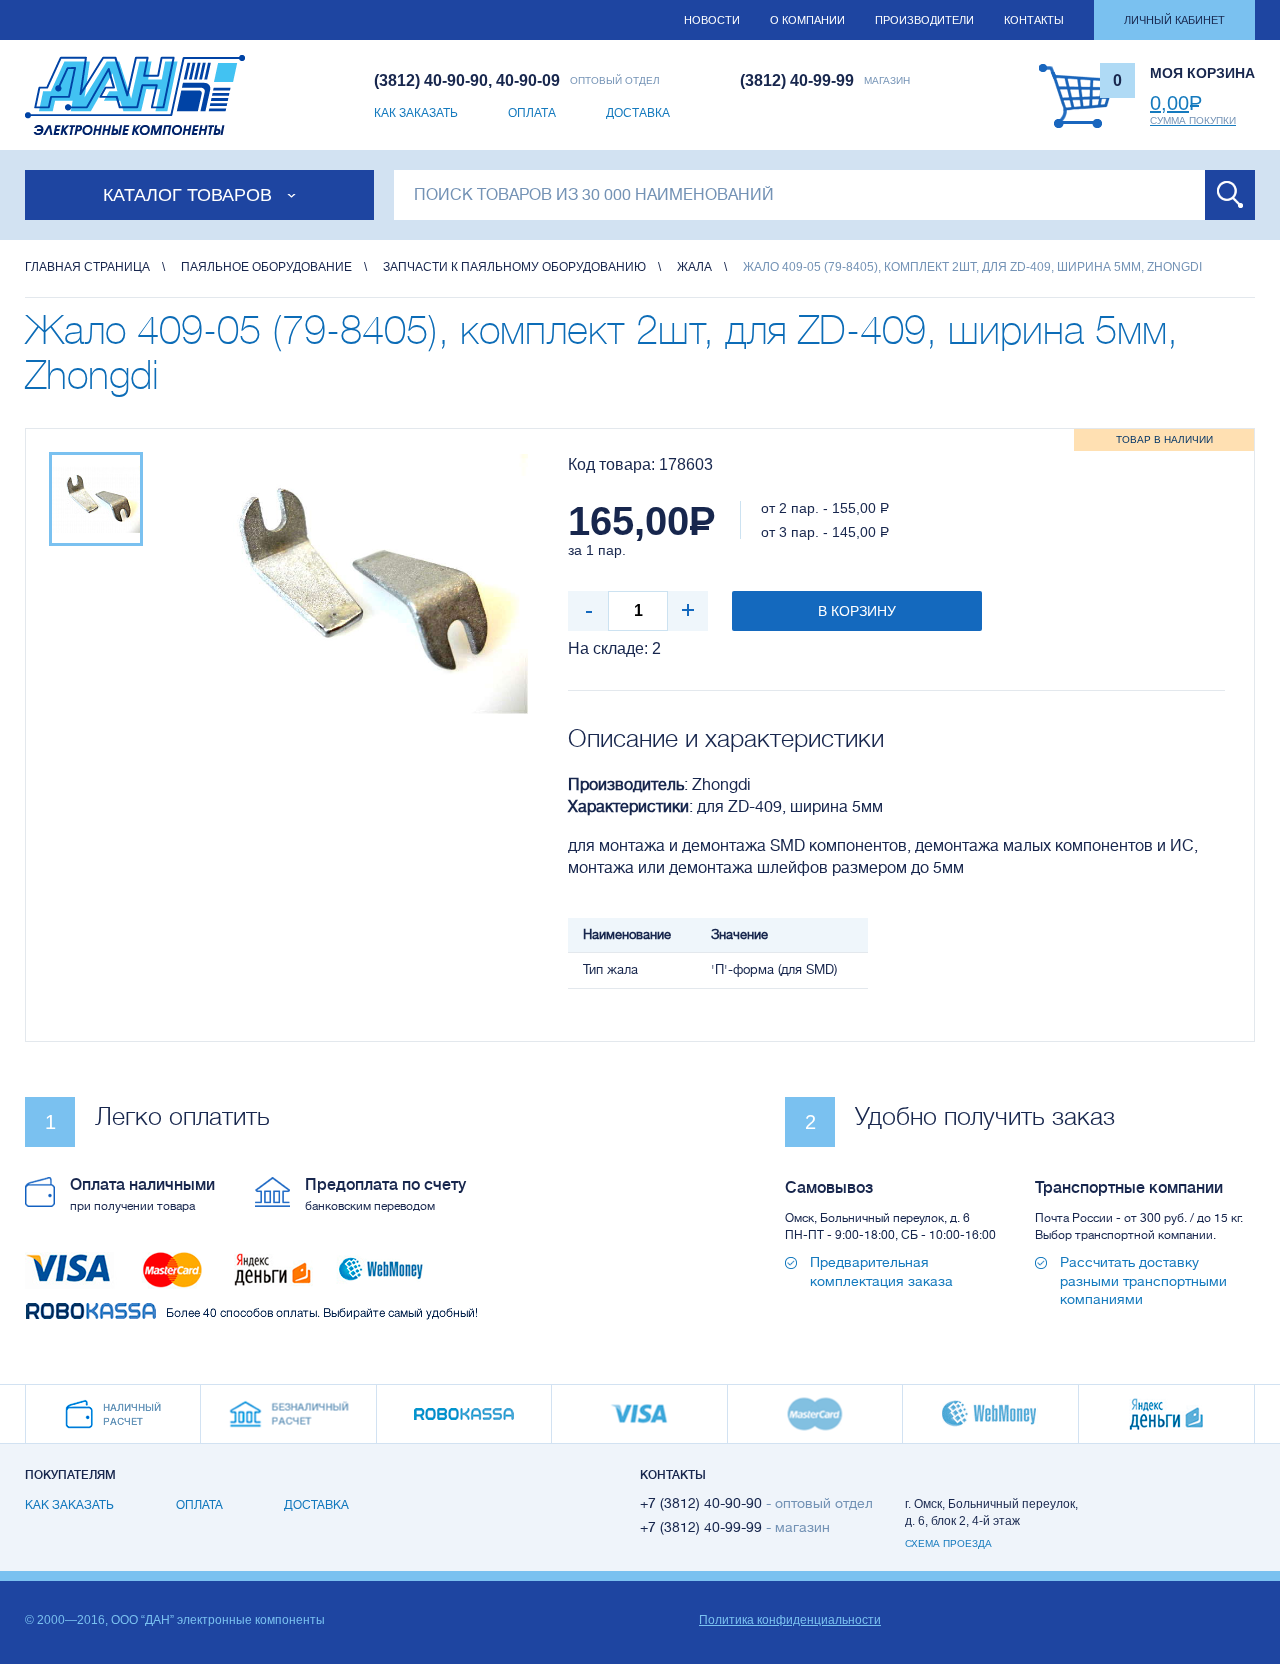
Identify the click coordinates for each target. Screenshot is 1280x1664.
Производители (924, 20)
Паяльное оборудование (266, 267)
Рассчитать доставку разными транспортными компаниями (1143, 1280)
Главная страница (87, 267)
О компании (807, 20)
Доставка (638, 113)
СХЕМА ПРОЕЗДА (948, 1543)
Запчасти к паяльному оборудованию (514, 267)
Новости (712, 20)
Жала (694, 267)
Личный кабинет (1174, 20)
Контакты (1034, 20)
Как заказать (416, 113)
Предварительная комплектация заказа (881, 1271)
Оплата (532, 113)
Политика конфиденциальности (790, 1620)
